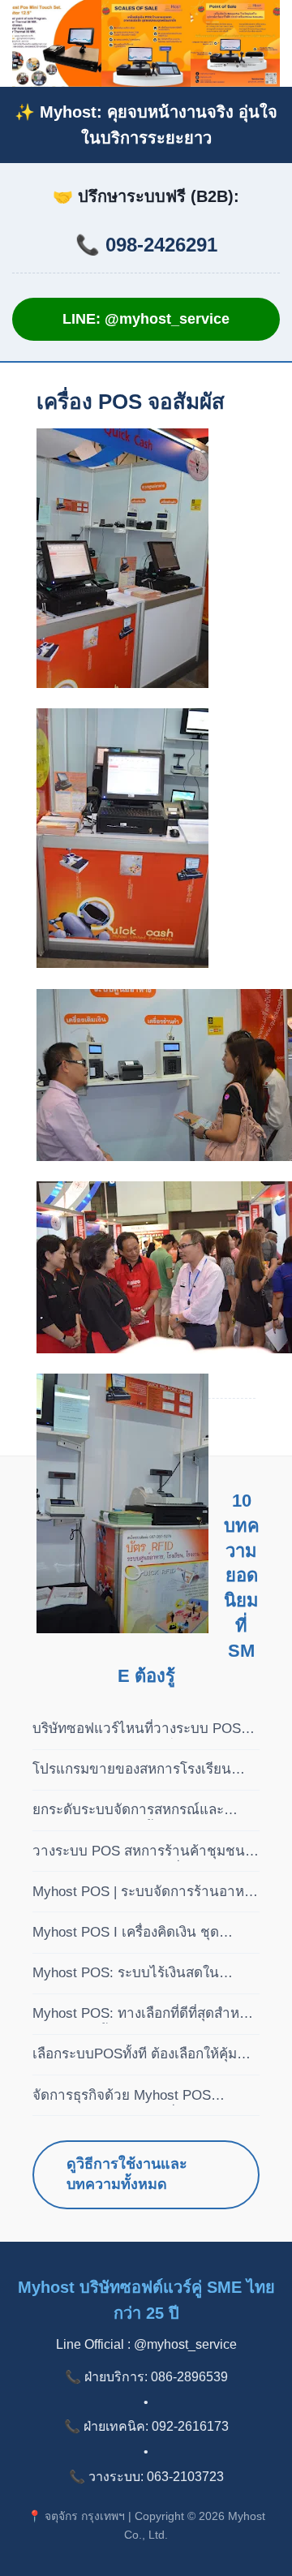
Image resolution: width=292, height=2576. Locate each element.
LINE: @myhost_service (146, 319)
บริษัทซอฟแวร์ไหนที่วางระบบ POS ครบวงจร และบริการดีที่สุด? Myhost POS (140, 1730)
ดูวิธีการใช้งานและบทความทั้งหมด (127, 2174)
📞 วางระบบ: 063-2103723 (146, 2477)
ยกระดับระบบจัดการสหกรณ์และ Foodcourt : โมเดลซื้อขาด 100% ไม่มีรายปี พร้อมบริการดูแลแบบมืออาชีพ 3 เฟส (145, 1811)
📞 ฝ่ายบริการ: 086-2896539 (146, 2377)
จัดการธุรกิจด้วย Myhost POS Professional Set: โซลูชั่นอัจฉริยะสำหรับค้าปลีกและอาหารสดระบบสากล (133, 2096)
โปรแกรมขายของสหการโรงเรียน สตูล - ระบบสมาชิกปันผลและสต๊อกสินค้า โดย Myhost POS (135, 1770)
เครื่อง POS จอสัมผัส (131, 402)
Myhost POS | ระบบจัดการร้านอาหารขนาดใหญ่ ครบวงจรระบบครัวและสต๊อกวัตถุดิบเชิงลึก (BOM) (146, 1893)
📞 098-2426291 (146, 245)
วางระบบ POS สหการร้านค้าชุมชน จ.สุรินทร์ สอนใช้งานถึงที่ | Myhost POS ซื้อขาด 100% (139, 1852)
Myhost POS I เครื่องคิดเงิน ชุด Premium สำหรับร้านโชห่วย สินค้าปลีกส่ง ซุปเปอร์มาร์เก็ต (135, 1933)
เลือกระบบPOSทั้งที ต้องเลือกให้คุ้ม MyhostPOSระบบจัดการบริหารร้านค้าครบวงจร (138, 2055)
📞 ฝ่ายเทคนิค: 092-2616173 (146, 2426)
